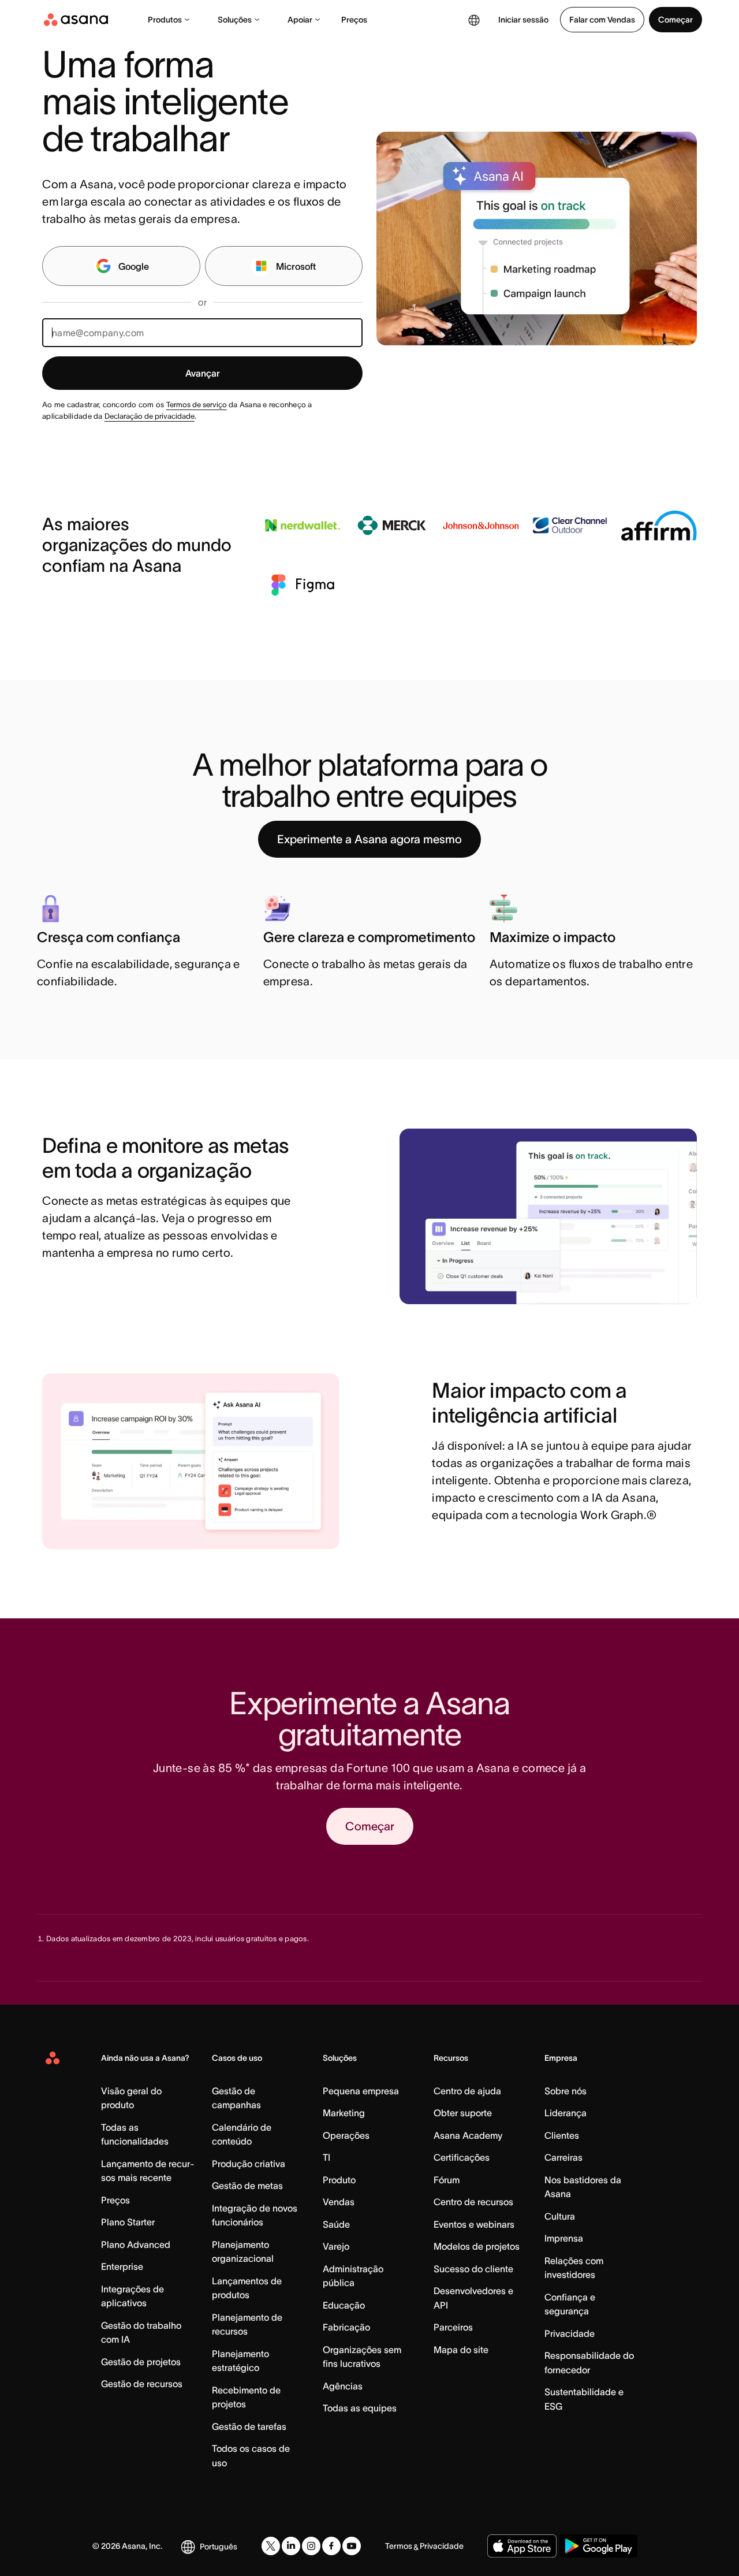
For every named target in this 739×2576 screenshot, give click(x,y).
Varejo (336, 2246)
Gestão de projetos (141, 2362)
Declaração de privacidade (150, 416)
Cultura (560, 2216)
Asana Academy (468, 2135)
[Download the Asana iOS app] (522, 2546)
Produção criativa (249, 2164)
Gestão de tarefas (249, 2426)
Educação (344, 2305)
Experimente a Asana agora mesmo (369, 839)
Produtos (165, 20)
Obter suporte (463, 2113)
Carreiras (563, 2157)
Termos (399, 2546)
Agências (343, 2386)
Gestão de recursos (142, 2384)
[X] (271, 2546)
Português (219, 2547)
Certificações (462, 2157)
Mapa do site (461, 2350)
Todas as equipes (360, 2408)
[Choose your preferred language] (474, 20)
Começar (675, 20)
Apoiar (300, 20)
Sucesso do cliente (473, 2269)
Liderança (566, 2113)
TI (326, 2157)
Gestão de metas (247, 2186)
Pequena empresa (361, 2091)
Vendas (339, 2202)
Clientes (562, 2135)
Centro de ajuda (467, 2091)
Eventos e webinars (474, 2224)
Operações (346, 2135)
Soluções (235, 20)
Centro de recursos (473, 2202)
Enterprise (122, 2266)
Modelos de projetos (477, 2246)
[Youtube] (352, 2546)
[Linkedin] (291, 2546)
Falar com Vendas (602, 20)
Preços (354, 20)
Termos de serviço (197, 405)
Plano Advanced (136, 2244)
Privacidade (570, 2333)
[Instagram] (311, 2546)
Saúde (336, 2224)
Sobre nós (566, 2091)
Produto (339, 2180)
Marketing (344, 2113)
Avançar (203, 373)
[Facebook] (331, 2546)
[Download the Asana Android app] (598, 2546)
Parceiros (453, 2327)
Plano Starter (128, 2222)
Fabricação (346, 2327)
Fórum (447, 2180)
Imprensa (564, 2238)
